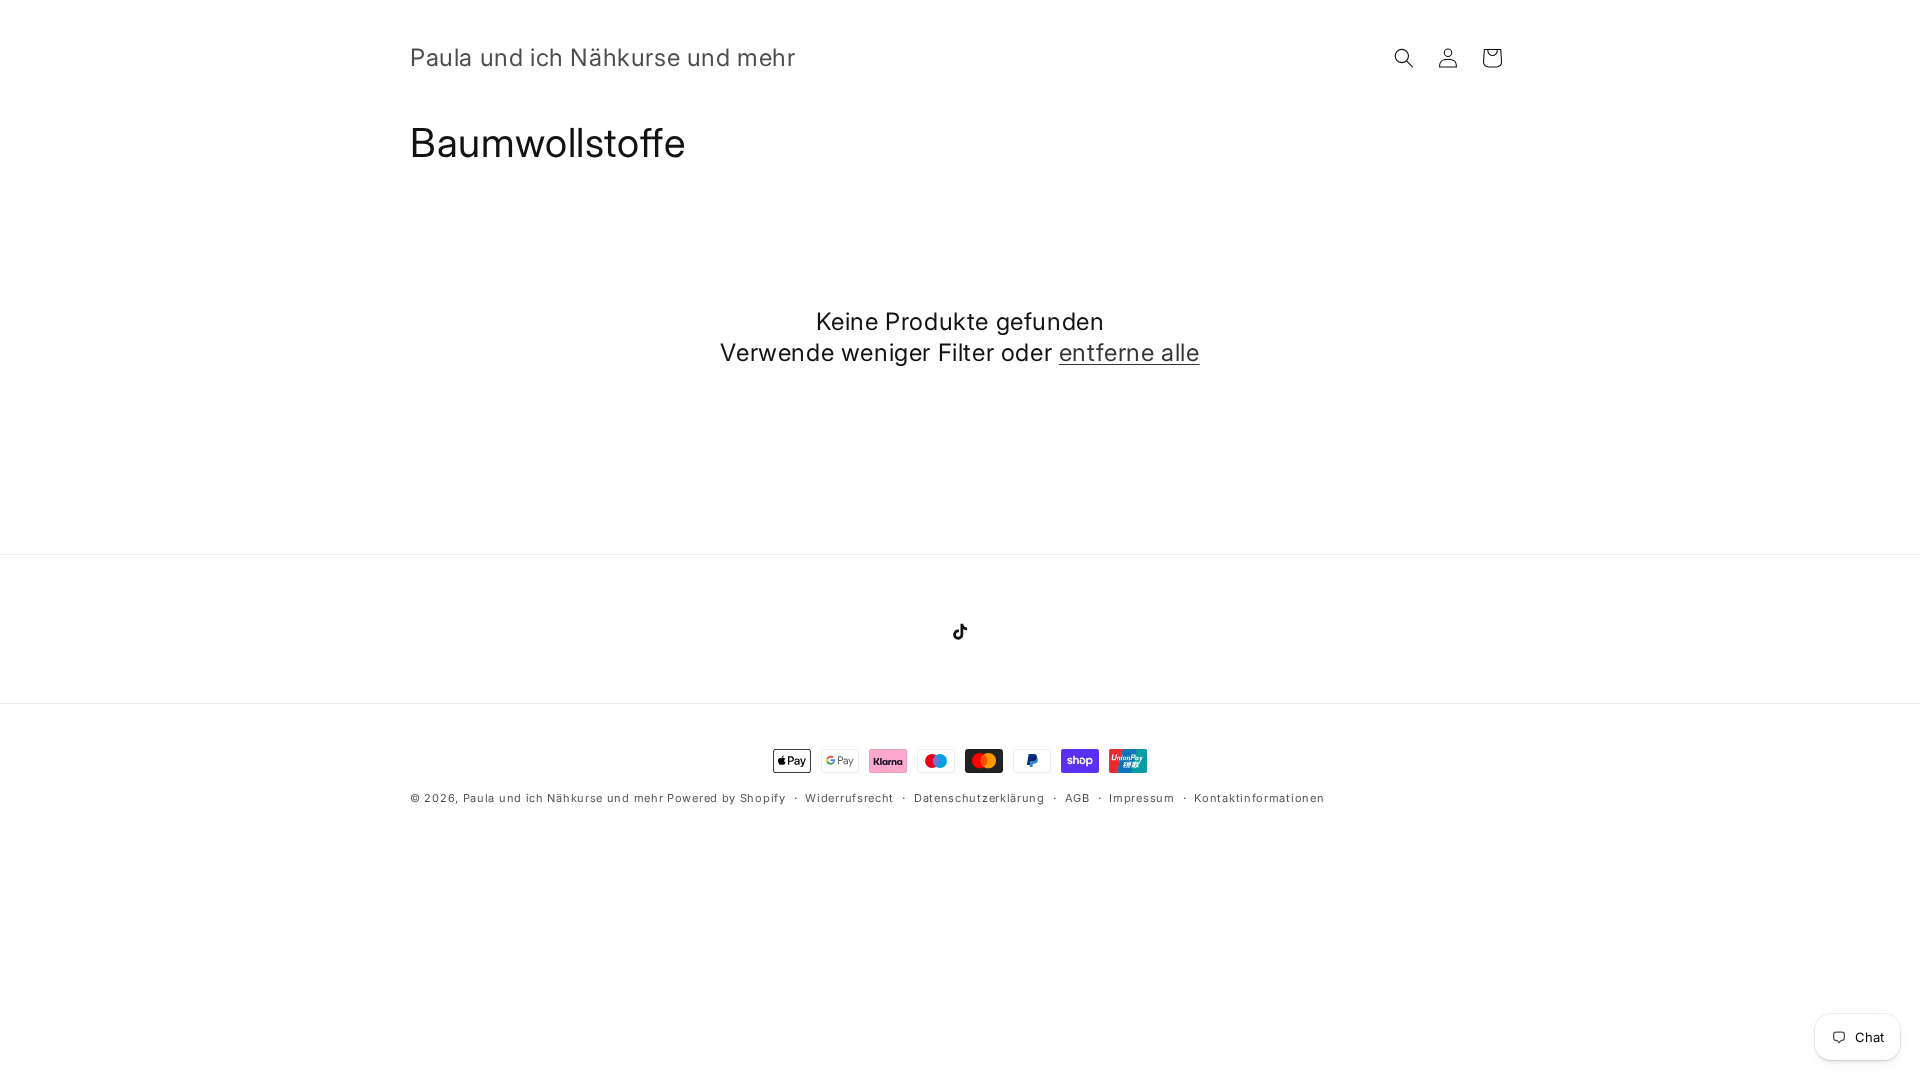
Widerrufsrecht (849, 798)
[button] (1404, 58)
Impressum (1141, 798)
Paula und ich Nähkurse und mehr (563, 798)
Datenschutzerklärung (979, 798)
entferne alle (1129, 352)
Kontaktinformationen (1259, 798)
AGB (1077, 798)
